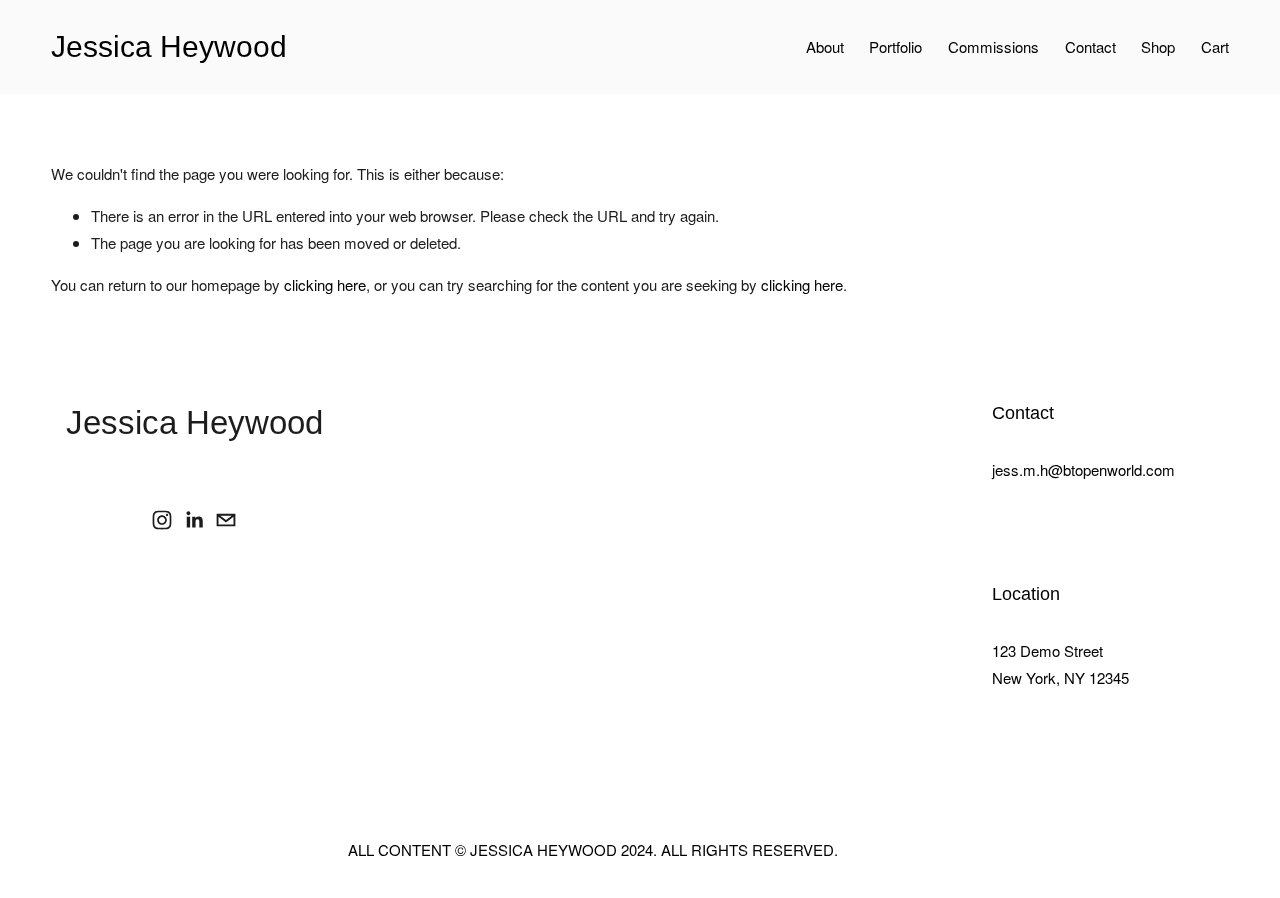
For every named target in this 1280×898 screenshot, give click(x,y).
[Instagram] (162, 520)
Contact (1090, 46)
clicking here (325, 284)
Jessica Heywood (169, 46)
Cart (1215, 46)
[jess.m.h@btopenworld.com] (226, 520)
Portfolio (895, 46)
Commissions (993, 46)
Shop (1158, 46)
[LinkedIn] (194, 520)
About (825, 46)
